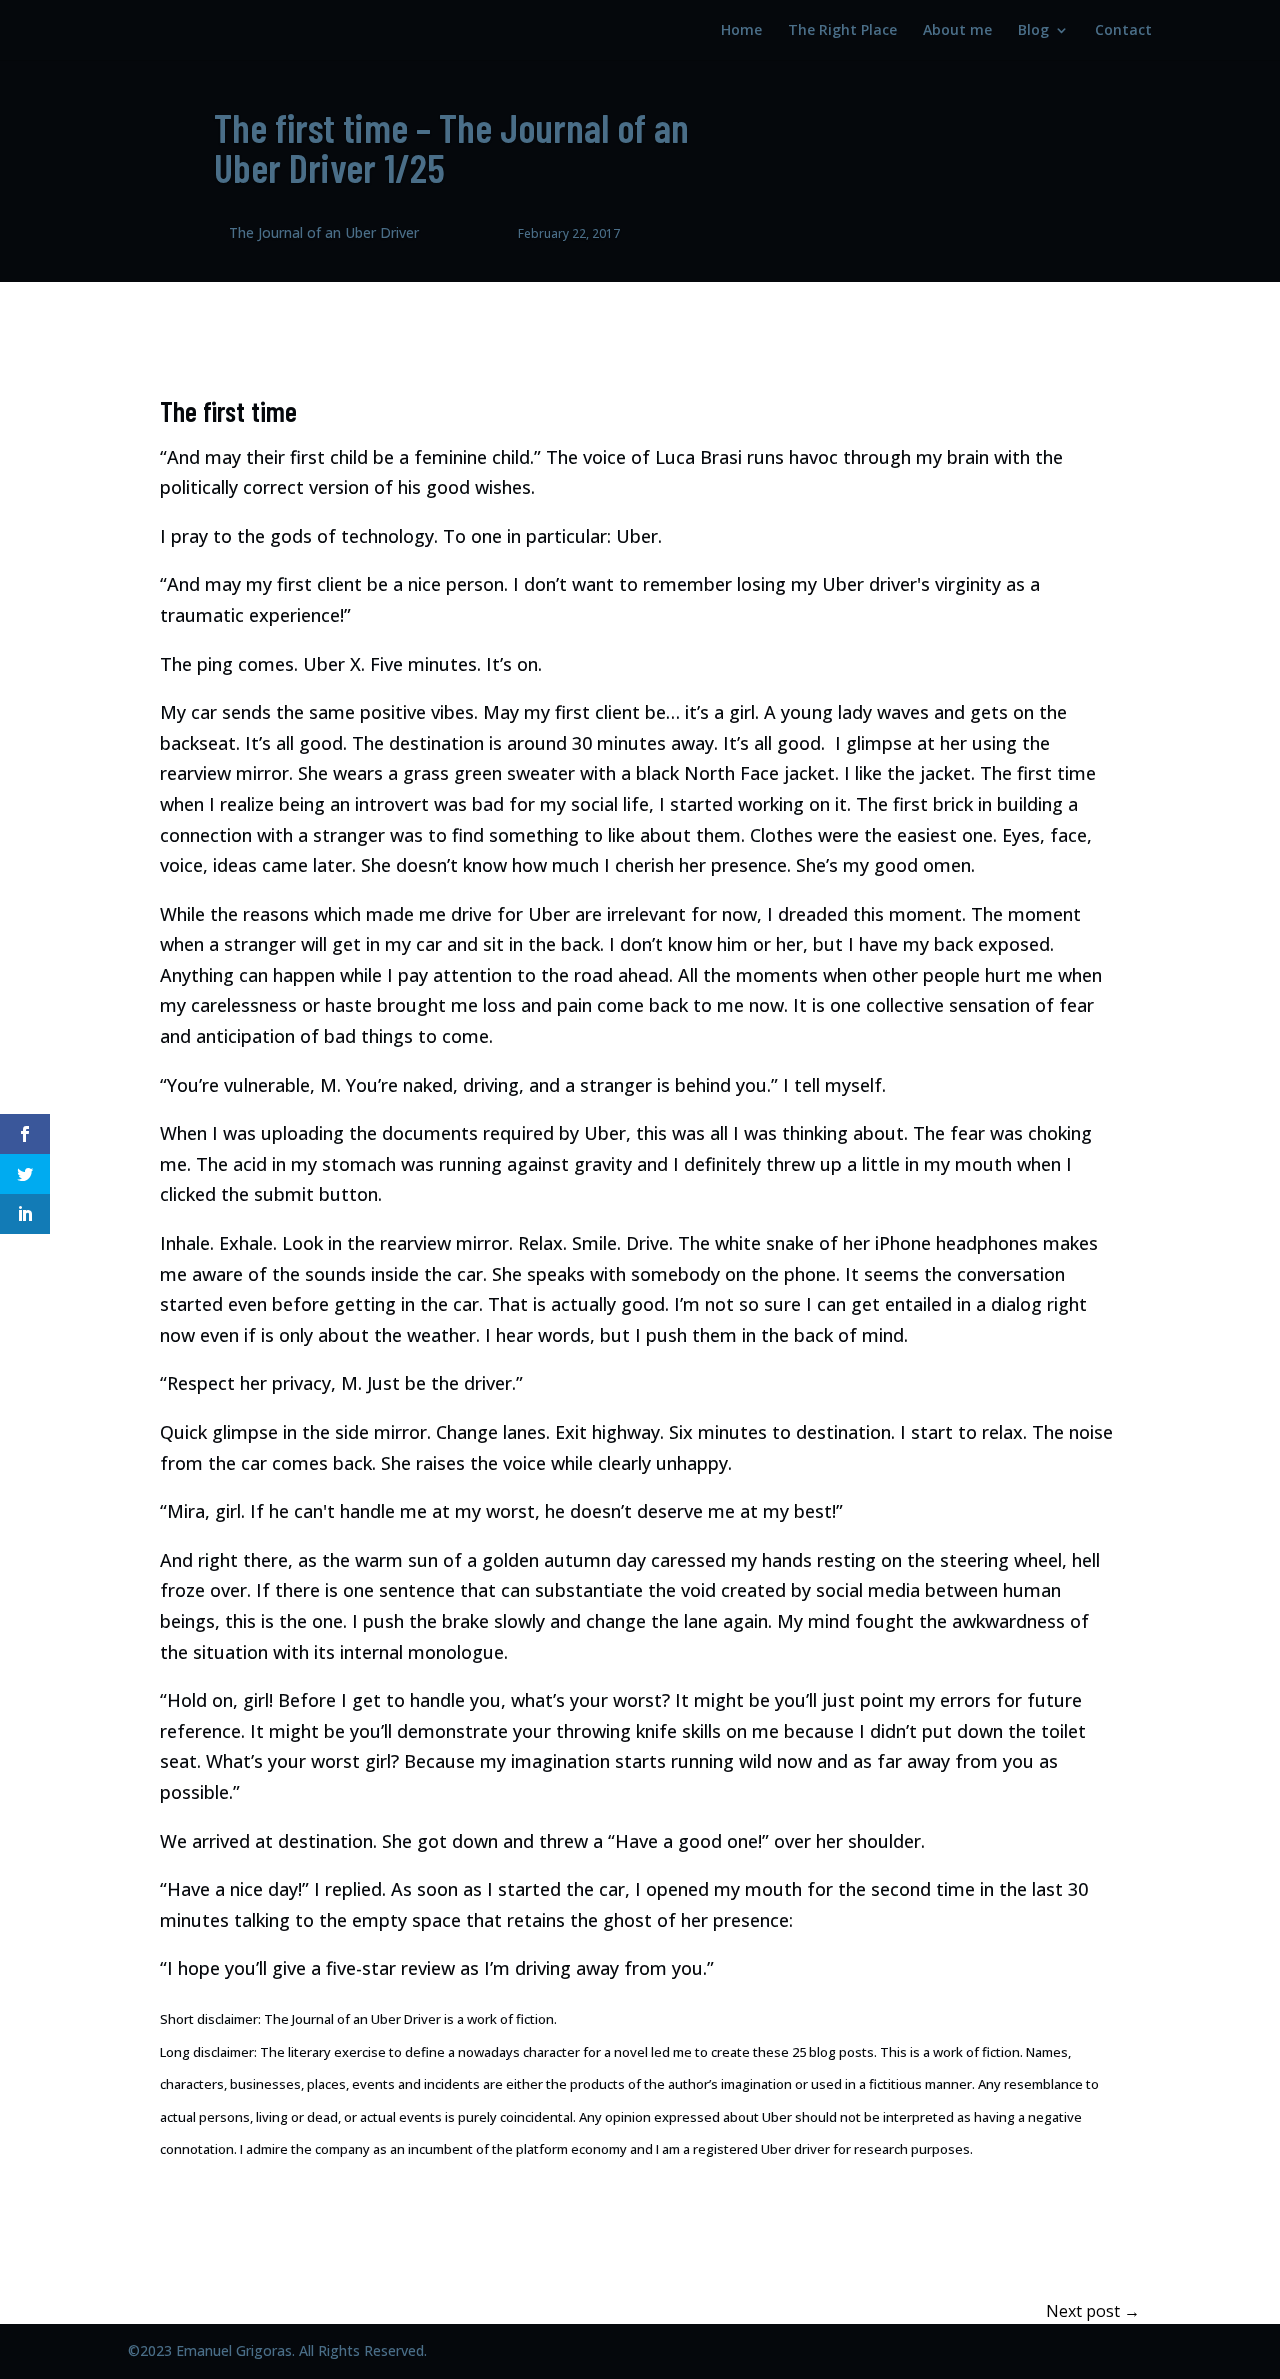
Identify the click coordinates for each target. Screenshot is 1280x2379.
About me (957, 31)
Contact (1123, 31)
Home (741, 31)
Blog (1033, 31)
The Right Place (842, 31)
